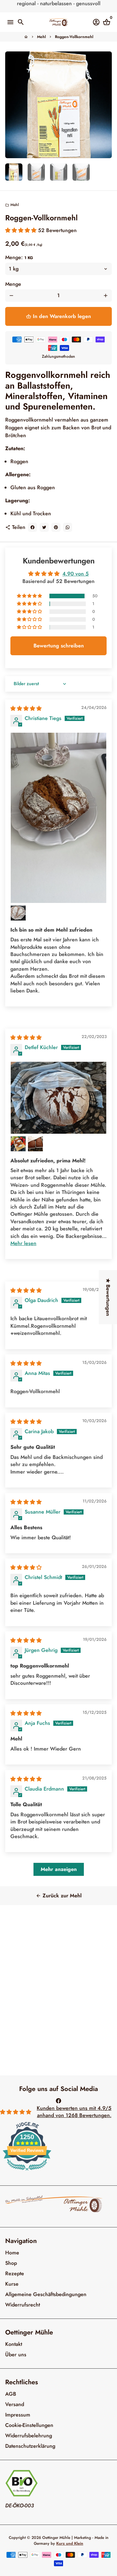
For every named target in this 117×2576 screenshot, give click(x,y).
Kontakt (14, 2344)
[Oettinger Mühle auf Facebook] (58, 2101)
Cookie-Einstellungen (29, 2425)
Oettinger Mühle (56, 2538)
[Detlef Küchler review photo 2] (18, 1144)
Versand (15, 2404)
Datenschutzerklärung (30, 2446)
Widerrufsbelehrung (29, 2436)
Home (12, 2253)
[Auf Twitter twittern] (44, 527)
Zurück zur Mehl (59, 1896)
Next (106, 105)
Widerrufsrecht (23, 2305)
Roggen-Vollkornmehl (74, 37)
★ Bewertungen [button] (108, 1297)
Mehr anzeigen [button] (59, 1869)
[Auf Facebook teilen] (32, 527)
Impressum (18, 2415)
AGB (11, 2394)
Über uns (16, 2354)
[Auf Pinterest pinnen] (56, 527)
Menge (13, 284)
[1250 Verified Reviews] (27, 2172)
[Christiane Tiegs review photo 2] (18, 913)
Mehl (41, 37)
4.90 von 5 (76, 574)
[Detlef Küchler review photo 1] (58, 1098)
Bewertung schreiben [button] (59, 646)
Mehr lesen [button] (23, 1243)
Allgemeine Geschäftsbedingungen (46, 2294)
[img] (26, 708)
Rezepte (15, 2273)
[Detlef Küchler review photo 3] (35, 1144)
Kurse (12, 2284)
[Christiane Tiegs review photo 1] (58, 818)
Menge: (19, 257)
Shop (11, 2263)
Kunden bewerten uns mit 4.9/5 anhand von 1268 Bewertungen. (74, 2112)
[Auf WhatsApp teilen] (68, 527)
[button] (22, 230)
